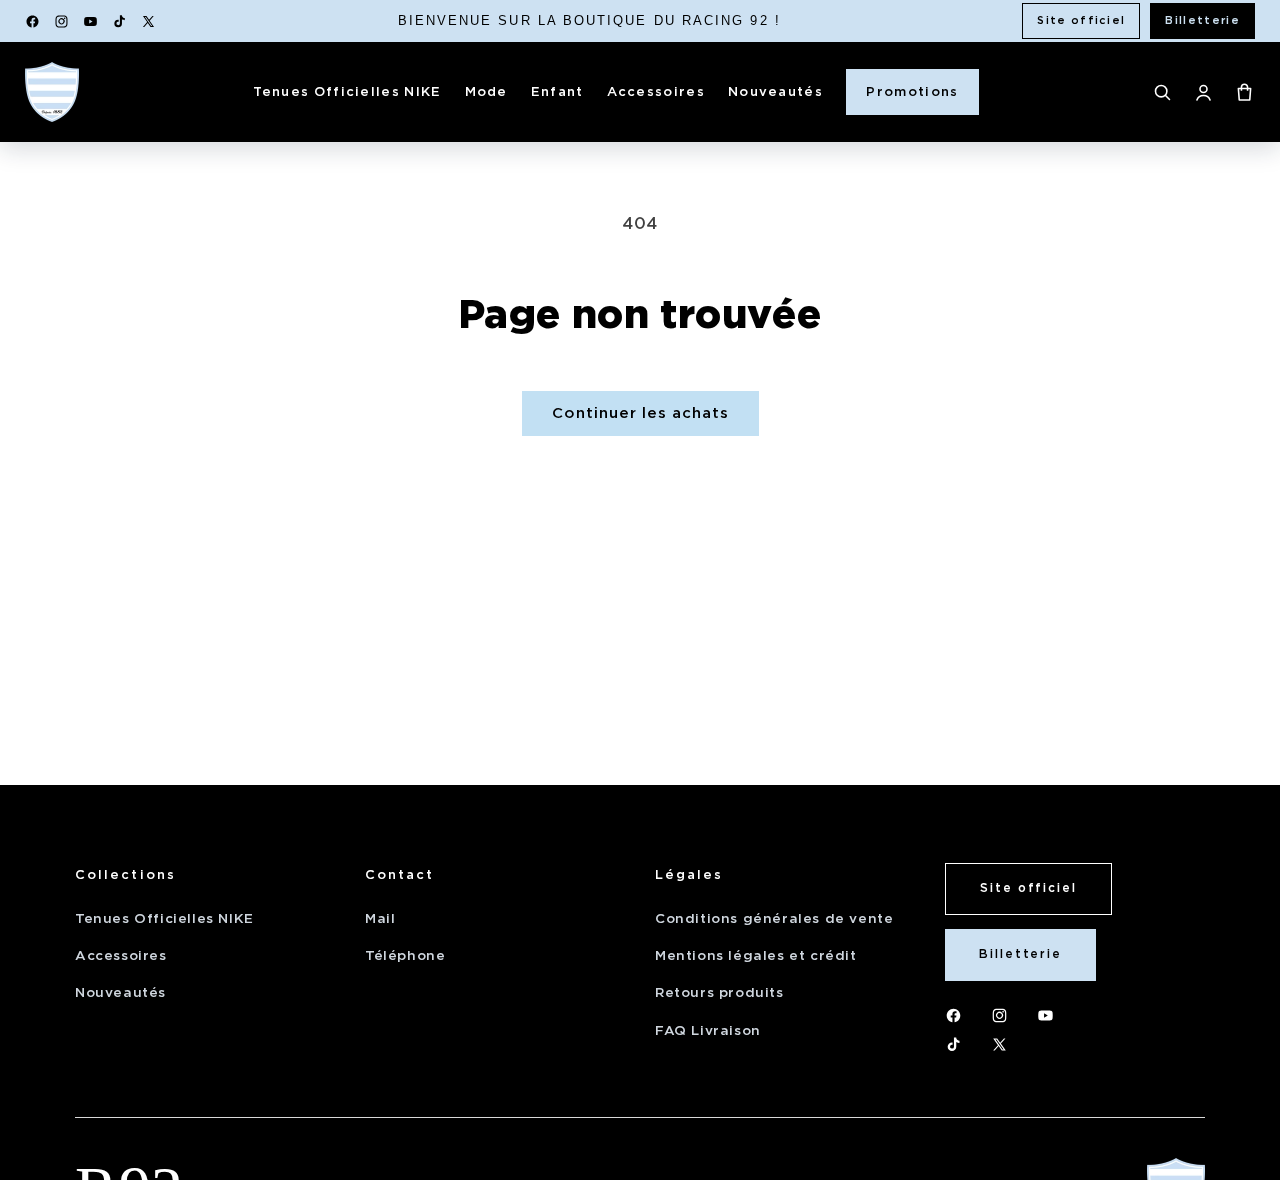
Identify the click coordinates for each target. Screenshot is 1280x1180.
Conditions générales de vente (774, 918)
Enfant (557, 91)
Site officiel (1081, 20)
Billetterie (1202, 20)
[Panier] (1244, 92)
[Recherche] (1162, 92)
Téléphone (405, 955)
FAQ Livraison (708, 1030)
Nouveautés (775, 91)
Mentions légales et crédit (756, 955)
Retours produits (719, 992)
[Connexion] (1203, 92)
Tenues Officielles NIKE (347, 91)
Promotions (912, 91)
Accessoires (656, 91)
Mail (380, 918)
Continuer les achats (640, 413)
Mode (486, 91)
